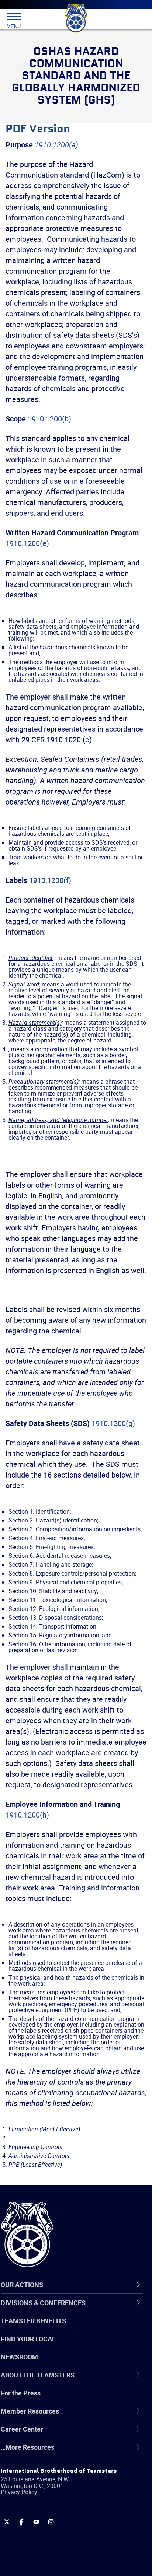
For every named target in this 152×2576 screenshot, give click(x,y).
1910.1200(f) (50, 880)
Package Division (43, 2523)
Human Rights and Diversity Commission (78, 2470)
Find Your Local (28, 2339)
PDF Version (38, 129)
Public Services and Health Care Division (77, 2558)
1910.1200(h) (27, 1815)
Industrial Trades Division (55, 2487)
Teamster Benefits (33, 2321)
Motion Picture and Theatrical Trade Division (71, 2505)
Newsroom (19, 2357)
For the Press (21, 2393)
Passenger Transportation (56, 2540)
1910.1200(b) (49, 419)
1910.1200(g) (113, 1423)
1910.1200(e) (27, 543)
